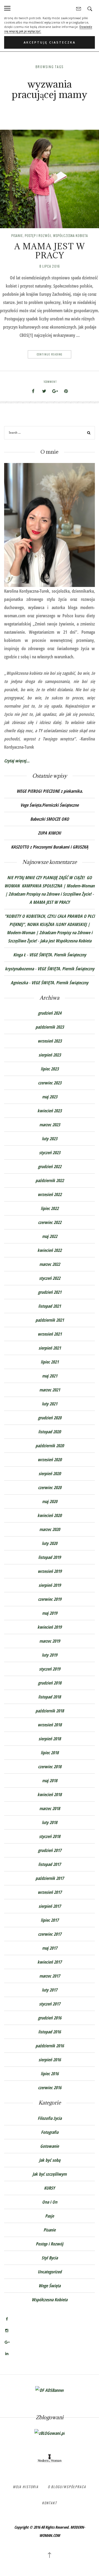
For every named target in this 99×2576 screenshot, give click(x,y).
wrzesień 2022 (50, 1194)
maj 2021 (50, 1376)
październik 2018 (50, 1711)
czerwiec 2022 (50, 1222)
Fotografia (50, 2132)
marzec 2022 (50, 1264)
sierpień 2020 (50, 1474)
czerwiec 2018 (50, 1767)
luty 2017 (50, 1990)
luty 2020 (50, 1543)
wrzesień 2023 (50, 1041)
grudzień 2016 (50, 2018)
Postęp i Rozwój (38, 235)
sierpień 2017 (50, 1906)
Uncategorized (50, 2272)
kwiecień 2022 (50, 1250)
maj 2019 (50, 1613)
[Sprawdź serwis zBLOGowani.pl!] (50, 2433)
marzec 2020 (50, 1529)
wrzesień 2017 (50, 1892)
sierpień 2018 (50, 1739)
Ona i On (50, 2202)
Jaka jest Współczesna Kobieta (66, 941)
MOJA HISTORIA (26, 2487)
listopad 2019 (50, 1557)
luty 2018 (50, 1822)
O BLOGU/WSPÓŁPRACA (67, 2487)
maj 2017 (50, 1948)
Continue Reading (50, 354)
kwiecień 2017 (50, 1962)
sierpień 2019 (50, 1585)
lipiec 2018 (50, 1753)
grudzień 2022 (50, 1167)
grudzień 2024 (50, 1013)
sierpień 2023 (50, 1055)
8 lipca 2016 (50, 266)
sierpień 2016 (50, 2060)
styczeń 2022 (50, 1278)
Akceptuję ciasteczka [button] (50, 42)
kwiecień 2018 (50, 1794)
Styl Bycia (50, 2258)
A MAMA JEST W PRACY (50, 251)
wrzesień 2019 (50, 1571)
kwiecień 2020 (50, 1515)
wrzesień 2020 (50, 1460)
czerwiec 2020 (50, 1487)
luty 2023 (50, 1139)
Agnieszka (19, 983)
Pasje (50, 2216)
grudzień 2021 (50, 1292)
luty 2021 (50, 1404)
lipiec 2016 (50, 2074)
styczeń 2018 (50, 1836)
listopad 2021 (50, 1306)
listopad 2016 (50, 2032)
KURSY (50, 2188)
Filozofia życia (50, 2118)
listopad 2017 (50, 1864)
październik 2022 (50, 1180)
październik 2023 (50, 1027)
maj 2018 (50, 1781)
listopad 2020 (50, 1432)
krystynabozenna (19, 969)
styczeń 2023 (50, 1153)
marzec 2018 (50, 1808)
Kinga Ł (19, 955)
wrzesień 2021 (50, 1334)
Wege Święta (50, 2286)
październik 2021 (50, 1320)
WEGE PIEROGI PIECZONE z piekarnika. (50, 791)
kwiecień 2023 (50, 1111)
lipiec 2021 (50, 1362)
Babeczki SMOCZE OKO (50, 819)
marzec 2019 (50, 1641)
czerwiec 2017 (50, 1934)
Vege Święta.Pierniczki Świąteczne (50, 805)
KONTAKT (50, 2503)
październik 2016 (50, 2046)
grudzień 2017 (50, 1850)
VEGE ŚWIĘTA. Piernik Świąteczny (58, 955)
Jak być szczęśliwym (50, 2174)
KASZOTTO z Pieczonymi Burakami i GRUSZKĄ (50, 847)
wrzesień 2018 (50, 1725)
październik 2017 (50, 1878)
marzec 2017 (50, 1976)
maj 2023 (50, 1097)
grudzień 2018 (50, 1683)
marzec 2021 (50, 1390)
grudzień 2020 (50, 1418)
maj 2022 (50, 1236)
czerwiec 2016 (50, 2088)
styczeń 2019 (50, 1669)
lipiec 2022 (50, 1208)
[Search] (89, 434)
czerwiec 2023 (50, 1083)
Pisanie (17, 235)
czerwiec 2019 (50, 1599)
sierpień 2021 (50, 1348)
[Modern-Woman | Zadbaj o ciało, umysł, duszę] (50, 2458)
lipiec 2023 (50, 1069)
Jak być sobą (50, 2160)
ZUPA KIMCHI (50, 833)
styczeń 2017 (50, 2004)
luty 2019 (50, 1655)
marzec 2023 (50, 1125)
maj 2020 (50, 1501)
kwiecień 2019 (50, 1627)
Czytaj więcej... (17, 761)
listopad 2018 (50, 1697)
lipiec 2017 (50, 1920)
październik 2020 (50, 1446)
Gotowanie (50, 2146)
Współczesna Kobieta (71, 235)
